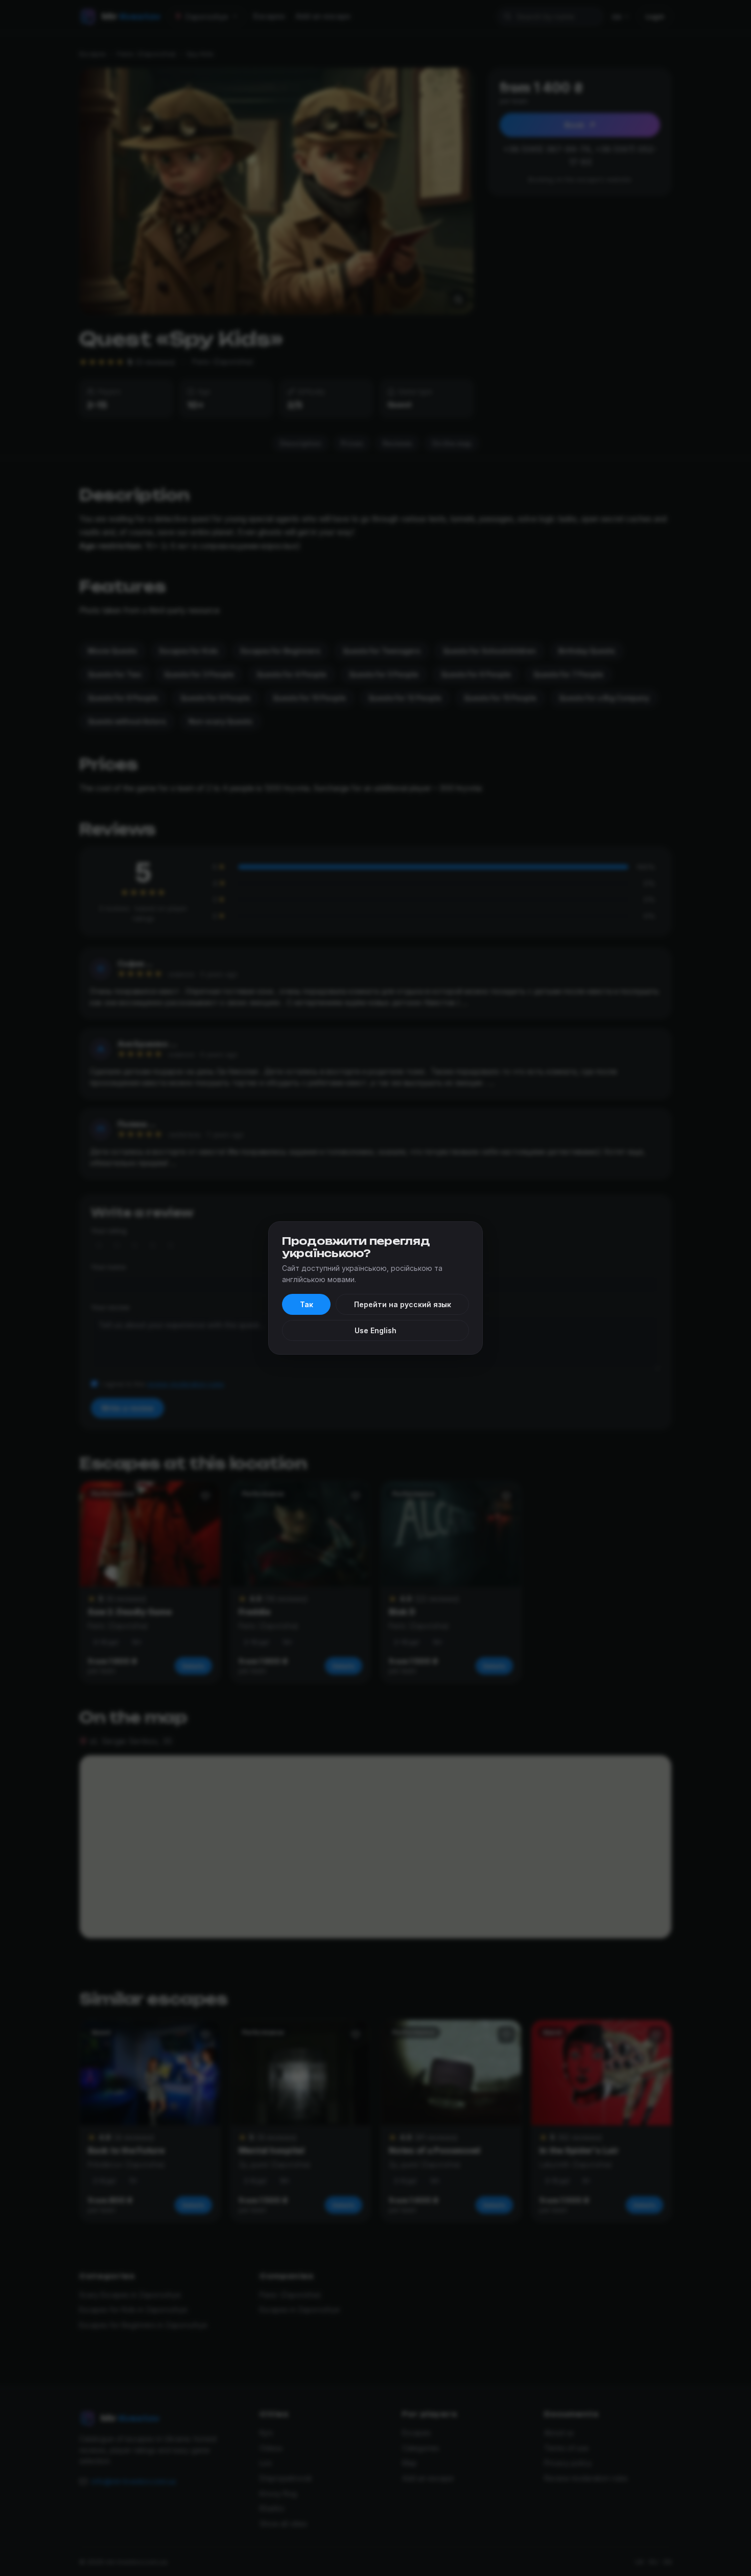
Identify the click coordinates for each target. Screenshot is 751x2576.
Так (307, 1304)
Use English (375, 1330)
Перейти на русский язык (403, 1304)
